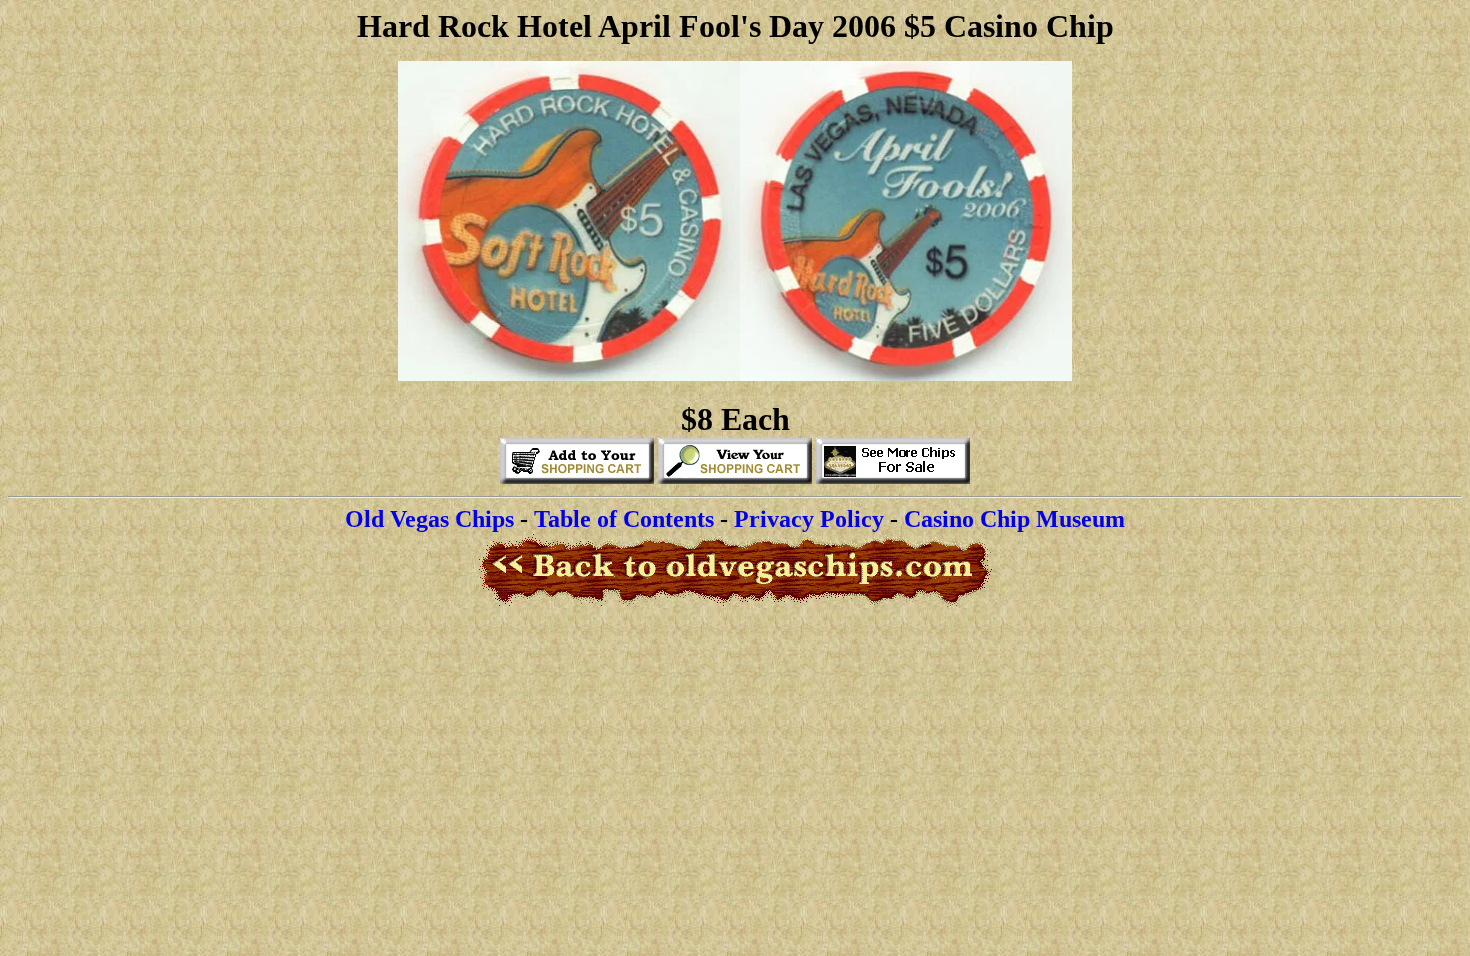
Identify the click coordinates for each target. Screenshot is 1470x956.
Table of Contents (624, 519)
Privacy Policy (809, 519)
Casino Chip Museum (1014, 519)
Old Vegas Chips (429, 519)
